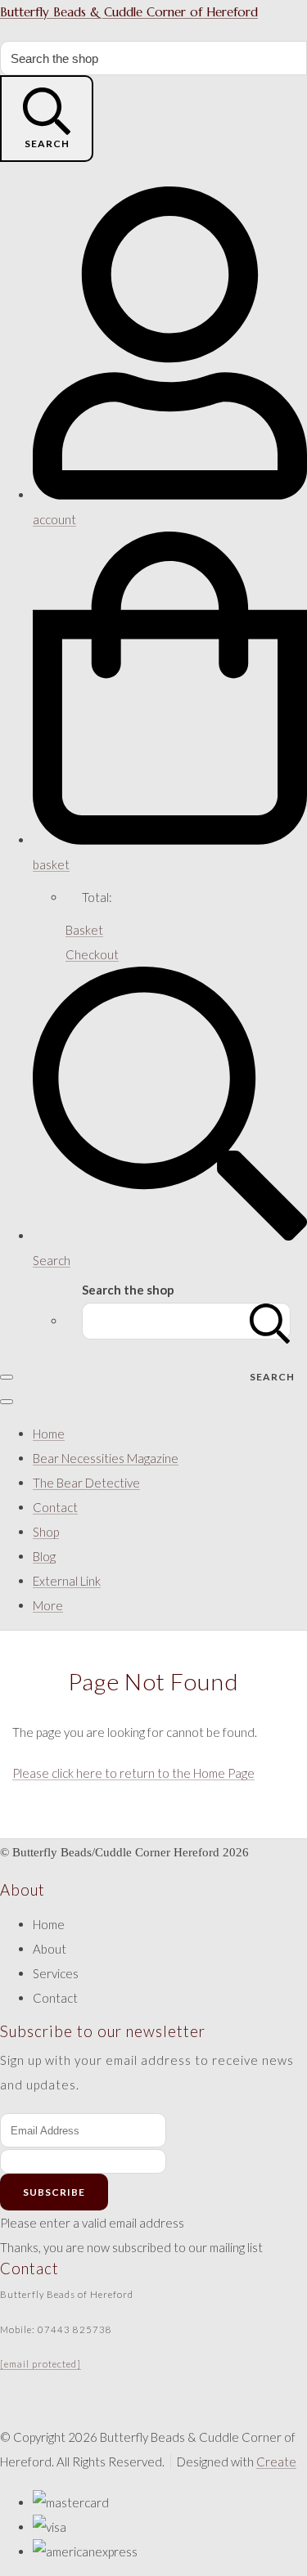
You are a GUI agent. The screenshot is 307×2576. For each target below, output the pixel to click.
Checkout (92, 954)
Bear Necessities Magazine (106, 1458)
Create (276, 2462)
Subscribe (54, 2192)
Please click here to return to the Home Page (133, 1773)
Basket (84, 930)
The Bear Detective (86, 1483)
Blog (44, 1556)
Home (49, 1434)
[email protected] (41, 2364)
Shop (46, 1532)
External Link (67, 1581)
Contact (55, 1507)
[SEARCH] (270, 1321)
